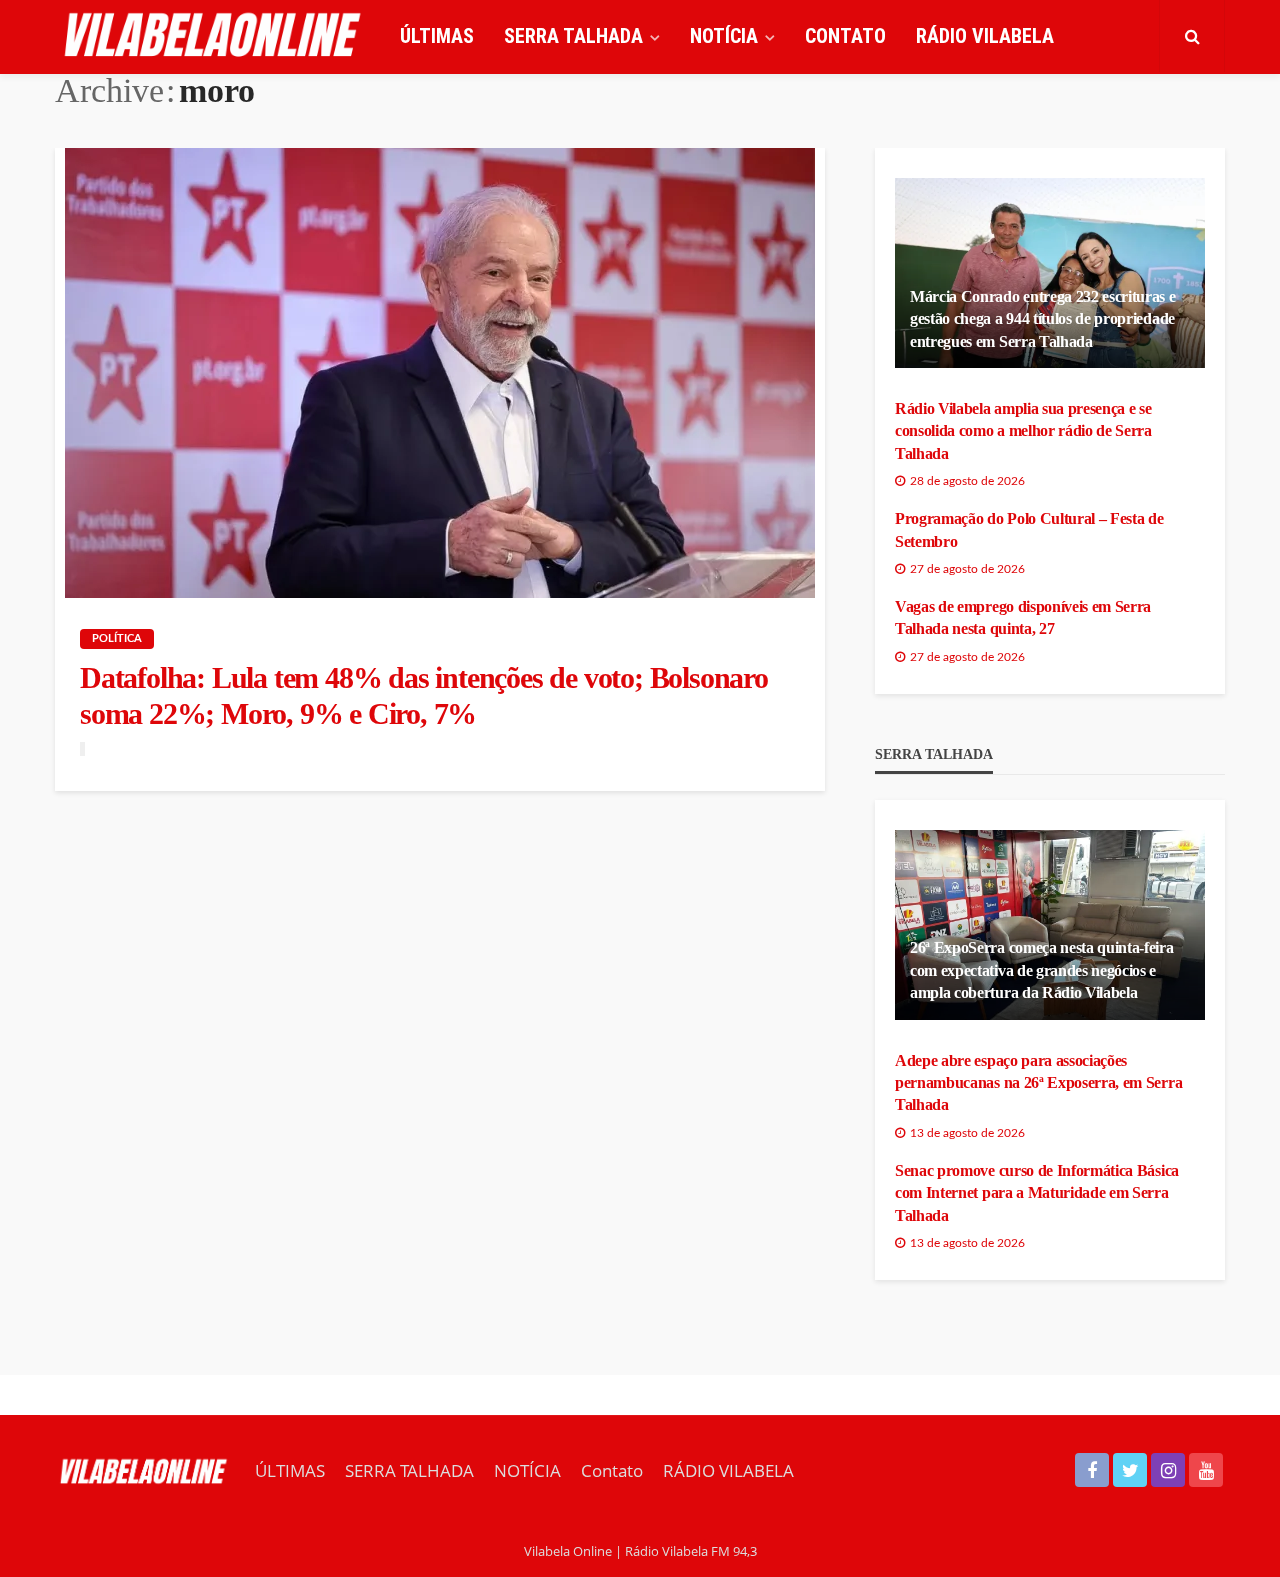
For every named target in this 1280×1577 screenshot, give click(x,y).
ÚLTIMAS (437, 36)
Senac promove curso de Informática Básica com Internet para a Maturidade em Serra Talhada (1037, 1193)
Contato (845, 36)
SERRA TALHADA (573, 36)
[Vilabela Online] (215, 36)
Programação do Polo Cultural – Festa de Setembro (1029, 529)
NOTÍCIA (724, 36)
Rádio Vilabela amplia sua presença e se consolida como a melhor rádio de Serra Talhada (1023, 431)
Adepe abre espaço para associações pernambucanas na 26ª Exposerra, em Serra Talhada (1038, 1083)
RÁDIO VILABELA (985, 36)
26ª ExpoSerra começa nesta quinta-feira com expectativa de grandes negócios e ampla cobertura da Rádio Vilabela (1042, 970)
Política (117, 638)
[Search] (1192, 36)
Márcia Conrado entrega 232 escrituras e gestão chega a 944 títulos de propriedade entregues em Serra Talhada (1043, 319)
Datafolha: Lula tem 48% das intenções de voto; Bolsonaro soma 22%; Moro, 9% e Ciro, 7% (424, 695)
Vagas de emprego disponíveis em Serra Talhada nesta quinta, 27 (1023, 617)
